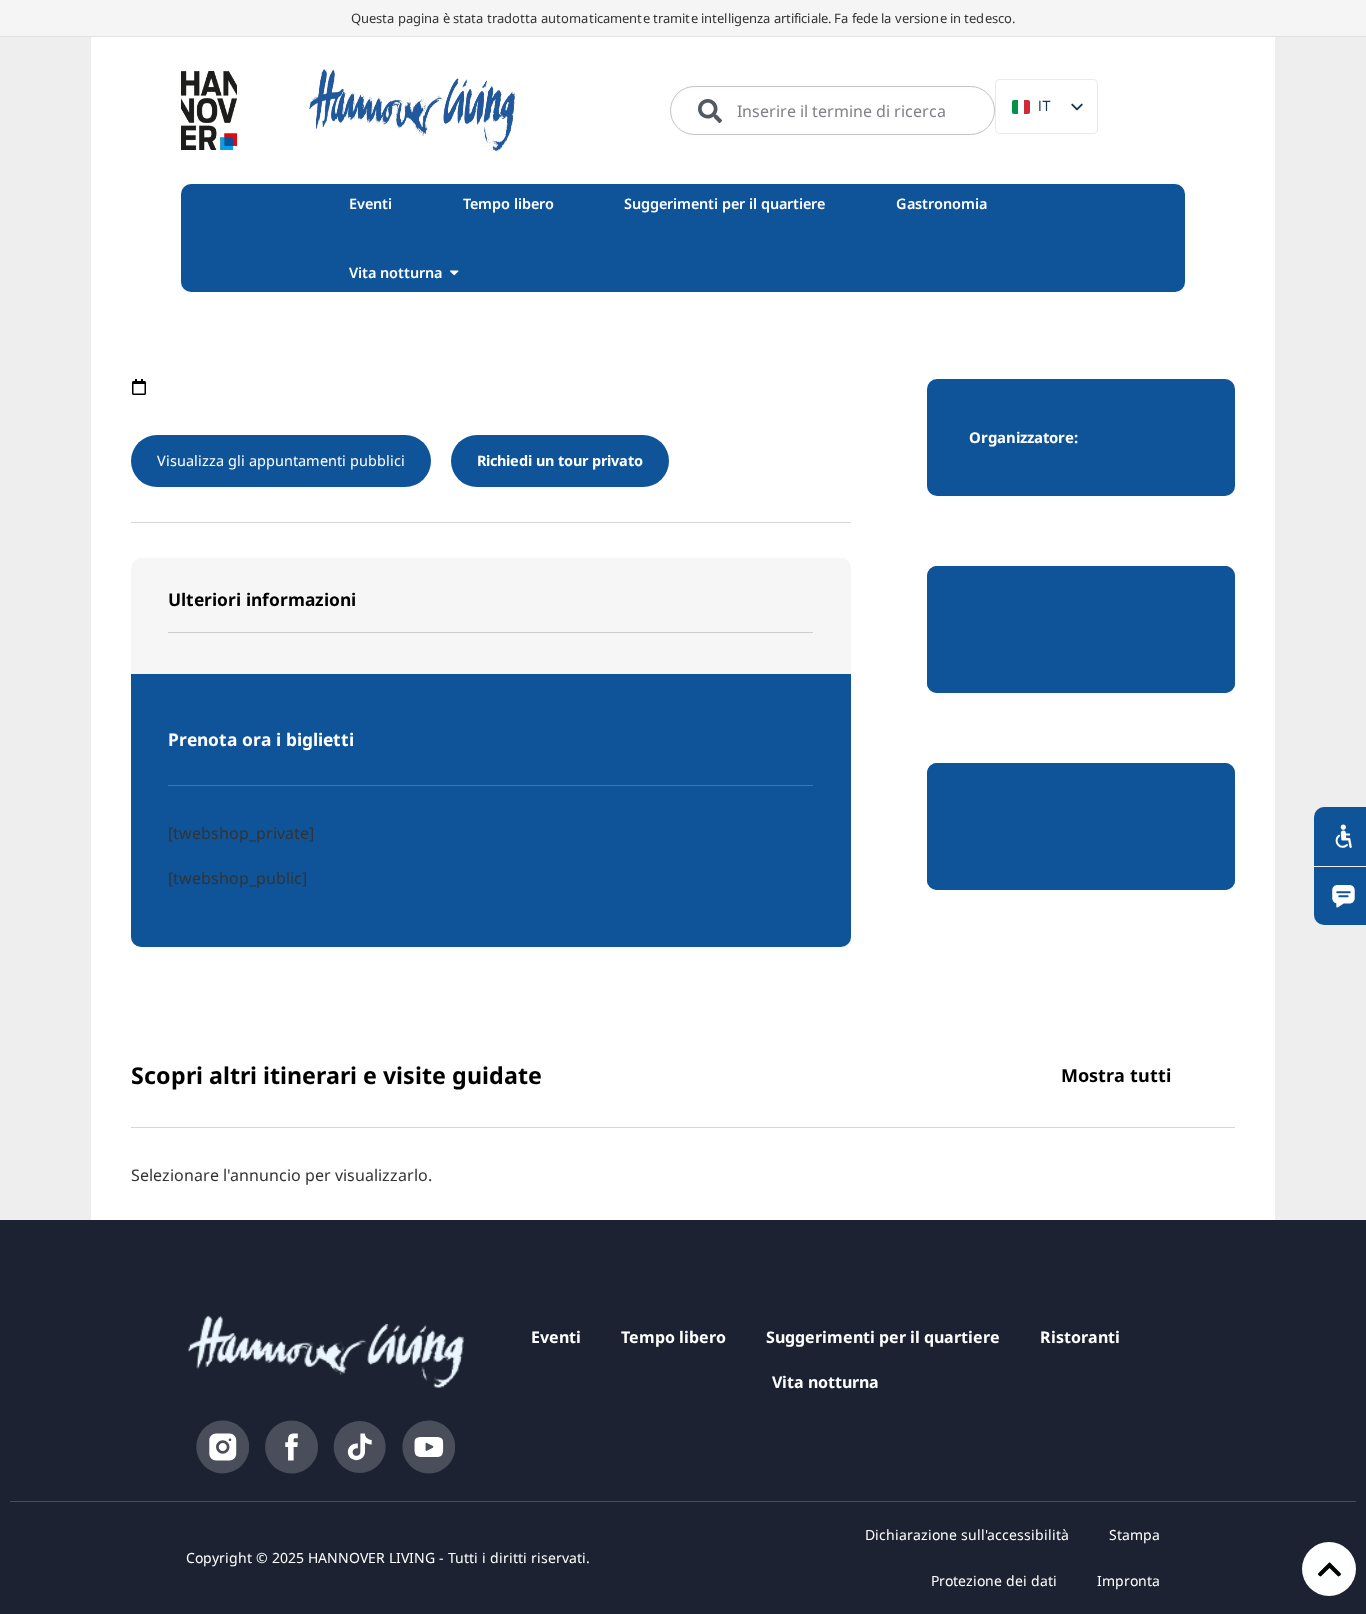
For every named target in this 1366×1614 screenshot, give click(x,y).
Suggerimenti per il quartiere (883, 1337)
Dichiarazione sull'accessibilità (967, 1534)
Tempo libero (673, 1337)
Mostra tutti (1116, 1075)
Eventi (556, 1337)
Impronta (1128, 1580)
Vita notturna (825, 1382)
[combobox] (832, 111)
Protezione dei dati (994, 1580)
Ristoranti (1080, 1337)
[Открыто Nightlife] (454, 272)
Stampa (1134, 1534)
